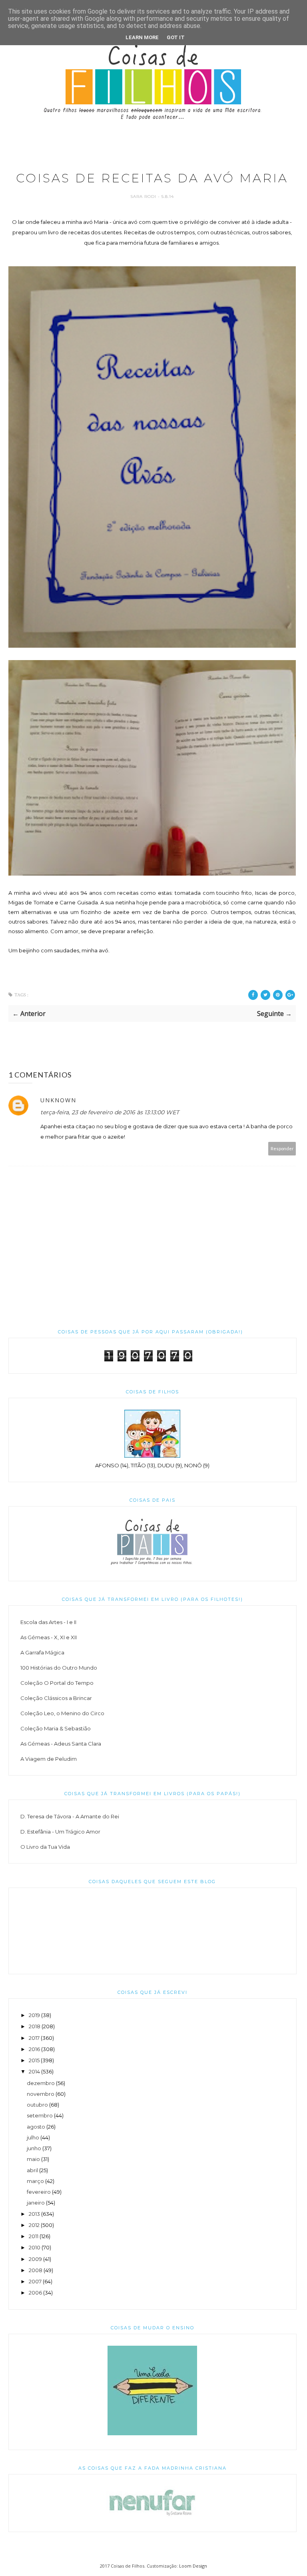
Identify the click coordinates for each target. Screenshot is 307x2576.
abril (32, 2170)
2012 (34, 2225)
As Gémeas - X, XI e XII (49, 1637)
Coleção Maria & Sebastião (56, 1728)
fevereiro (39, 2192)
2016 (34, 2049)
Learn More (142, 37)
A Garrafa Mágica (42, 1652)
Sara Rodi (144, 197)
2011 (34, 2236)
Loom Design (193, 2566)
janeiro (36, 2203)
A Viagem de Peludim (49, 1759)
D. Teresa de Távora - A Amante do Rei (70, 1816)
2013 (34, 2214)
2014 (34, 2071)
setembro (40, 2115)
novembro (41, 2094)
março (35, 2181)
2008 (36, 2270)
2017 (34, 2038)
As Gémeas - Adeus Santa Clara (61, 1744)
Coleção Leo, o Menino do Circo (62, 1713)
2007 (35, 2281)
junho (34, 2148)
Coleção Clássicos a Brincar (56, 1698)
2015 (34, 2060)
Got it (176, 37)
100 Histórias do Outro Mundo (59, 1668)
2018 (35, 2026)
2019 (34, 2015)
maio (33, 2159)
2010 (35, 2247)
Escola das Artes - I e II (48, 1622)
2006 (35, 2293)
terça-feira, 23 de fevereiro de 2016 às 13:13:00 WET (110, 1112)
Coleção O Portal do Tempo (57, 1683)
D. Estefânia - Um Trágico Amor (60, 1832)
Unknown (58, 1100)
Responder (282, 1148)
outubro (37, 2105)
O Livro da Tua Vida (45, 1847)
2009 (35, 2259)
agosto (36, 2127)
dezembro (41, 2083)
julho (33, 2137)
